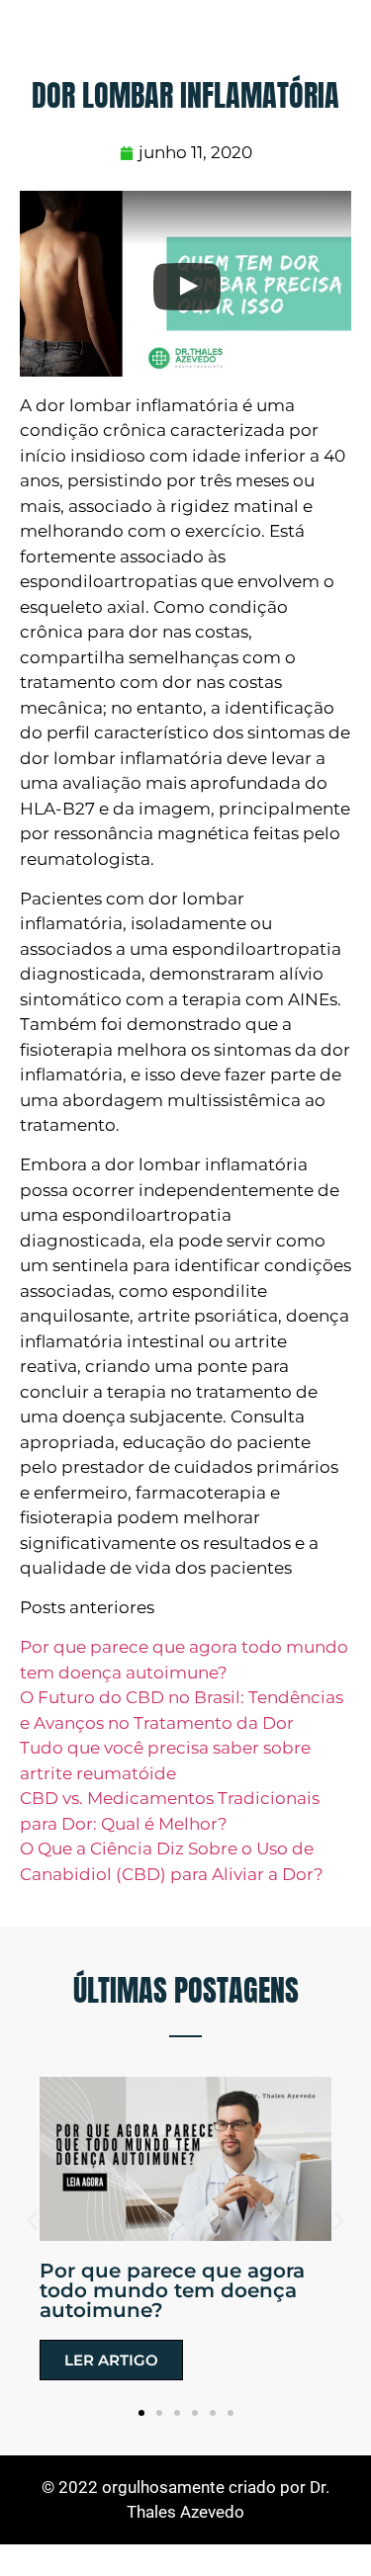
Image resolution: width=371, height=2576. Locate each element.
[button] (32, 2222)
